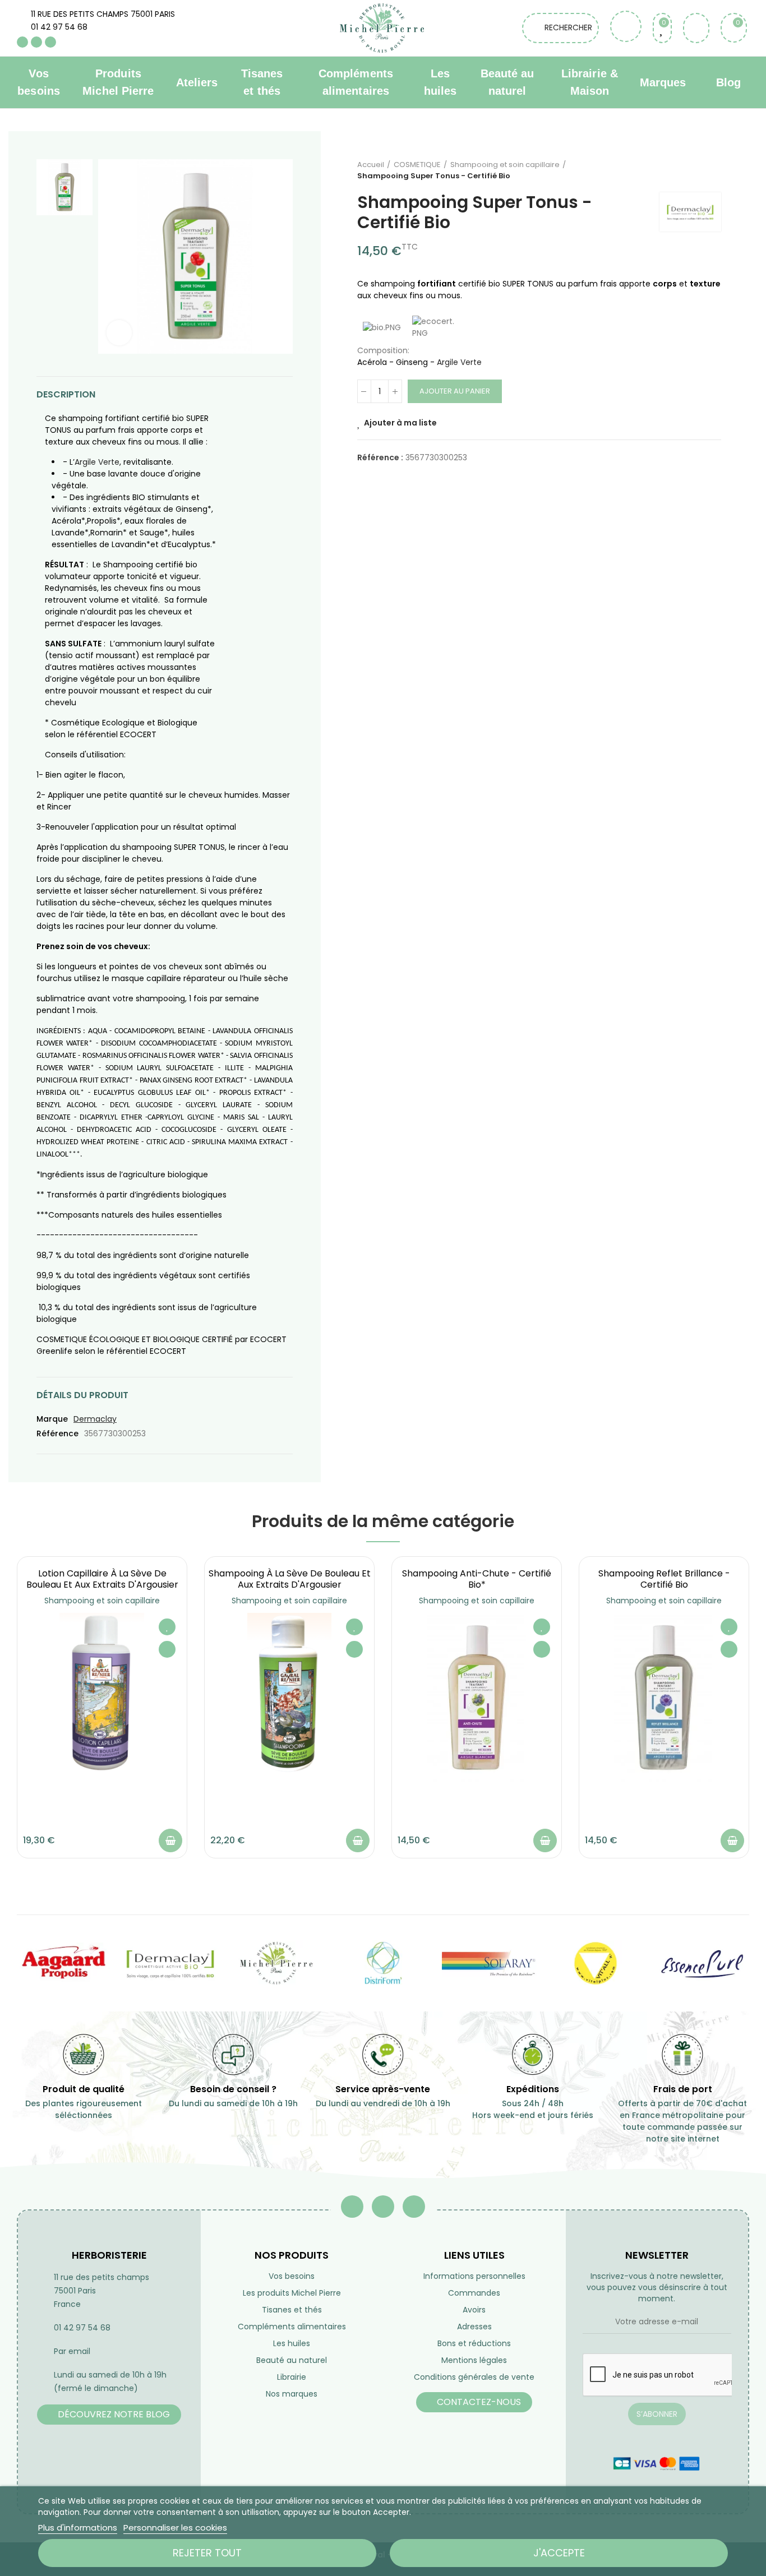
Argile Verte (97, 462)
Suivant (713, 170)
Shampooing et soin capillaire (102, 1601)
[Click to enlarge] (119, 333)
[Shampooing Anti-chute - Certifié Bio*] (477, 1698)
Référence (57, 1433)
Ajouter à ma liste (400, 423)
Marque (52, 1419)
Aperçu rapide (167, 1649)
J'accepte (559, 2553)
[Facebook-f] (352, 2207)
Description (66, 394)
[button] (109, 2415)
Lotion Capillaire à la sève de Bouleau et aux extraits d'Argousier (102, 1579)
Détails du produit (82, 1395)
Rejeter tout (207, 2553)
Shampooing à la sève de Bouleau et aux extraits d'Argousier (290, 1579)
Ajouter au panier (455, 391)
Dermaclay (95, 1419)
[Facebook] (22, 42)
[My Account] (696, 28)
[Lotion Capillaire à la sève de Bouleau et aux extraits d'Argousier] (102, 1698)
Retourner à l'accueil (699, 170)
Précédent (685, 170)
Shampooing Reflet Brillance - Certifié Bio (664, 1579)
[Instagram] (50, 42)
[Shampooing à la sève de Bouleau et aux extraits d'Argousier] (289, 1698)
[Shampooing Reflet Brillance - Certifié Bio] (664, 1698)
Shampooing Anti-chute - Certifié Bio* (477, 1579)
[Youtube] (36, 42)
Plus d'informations (78, 2528)
